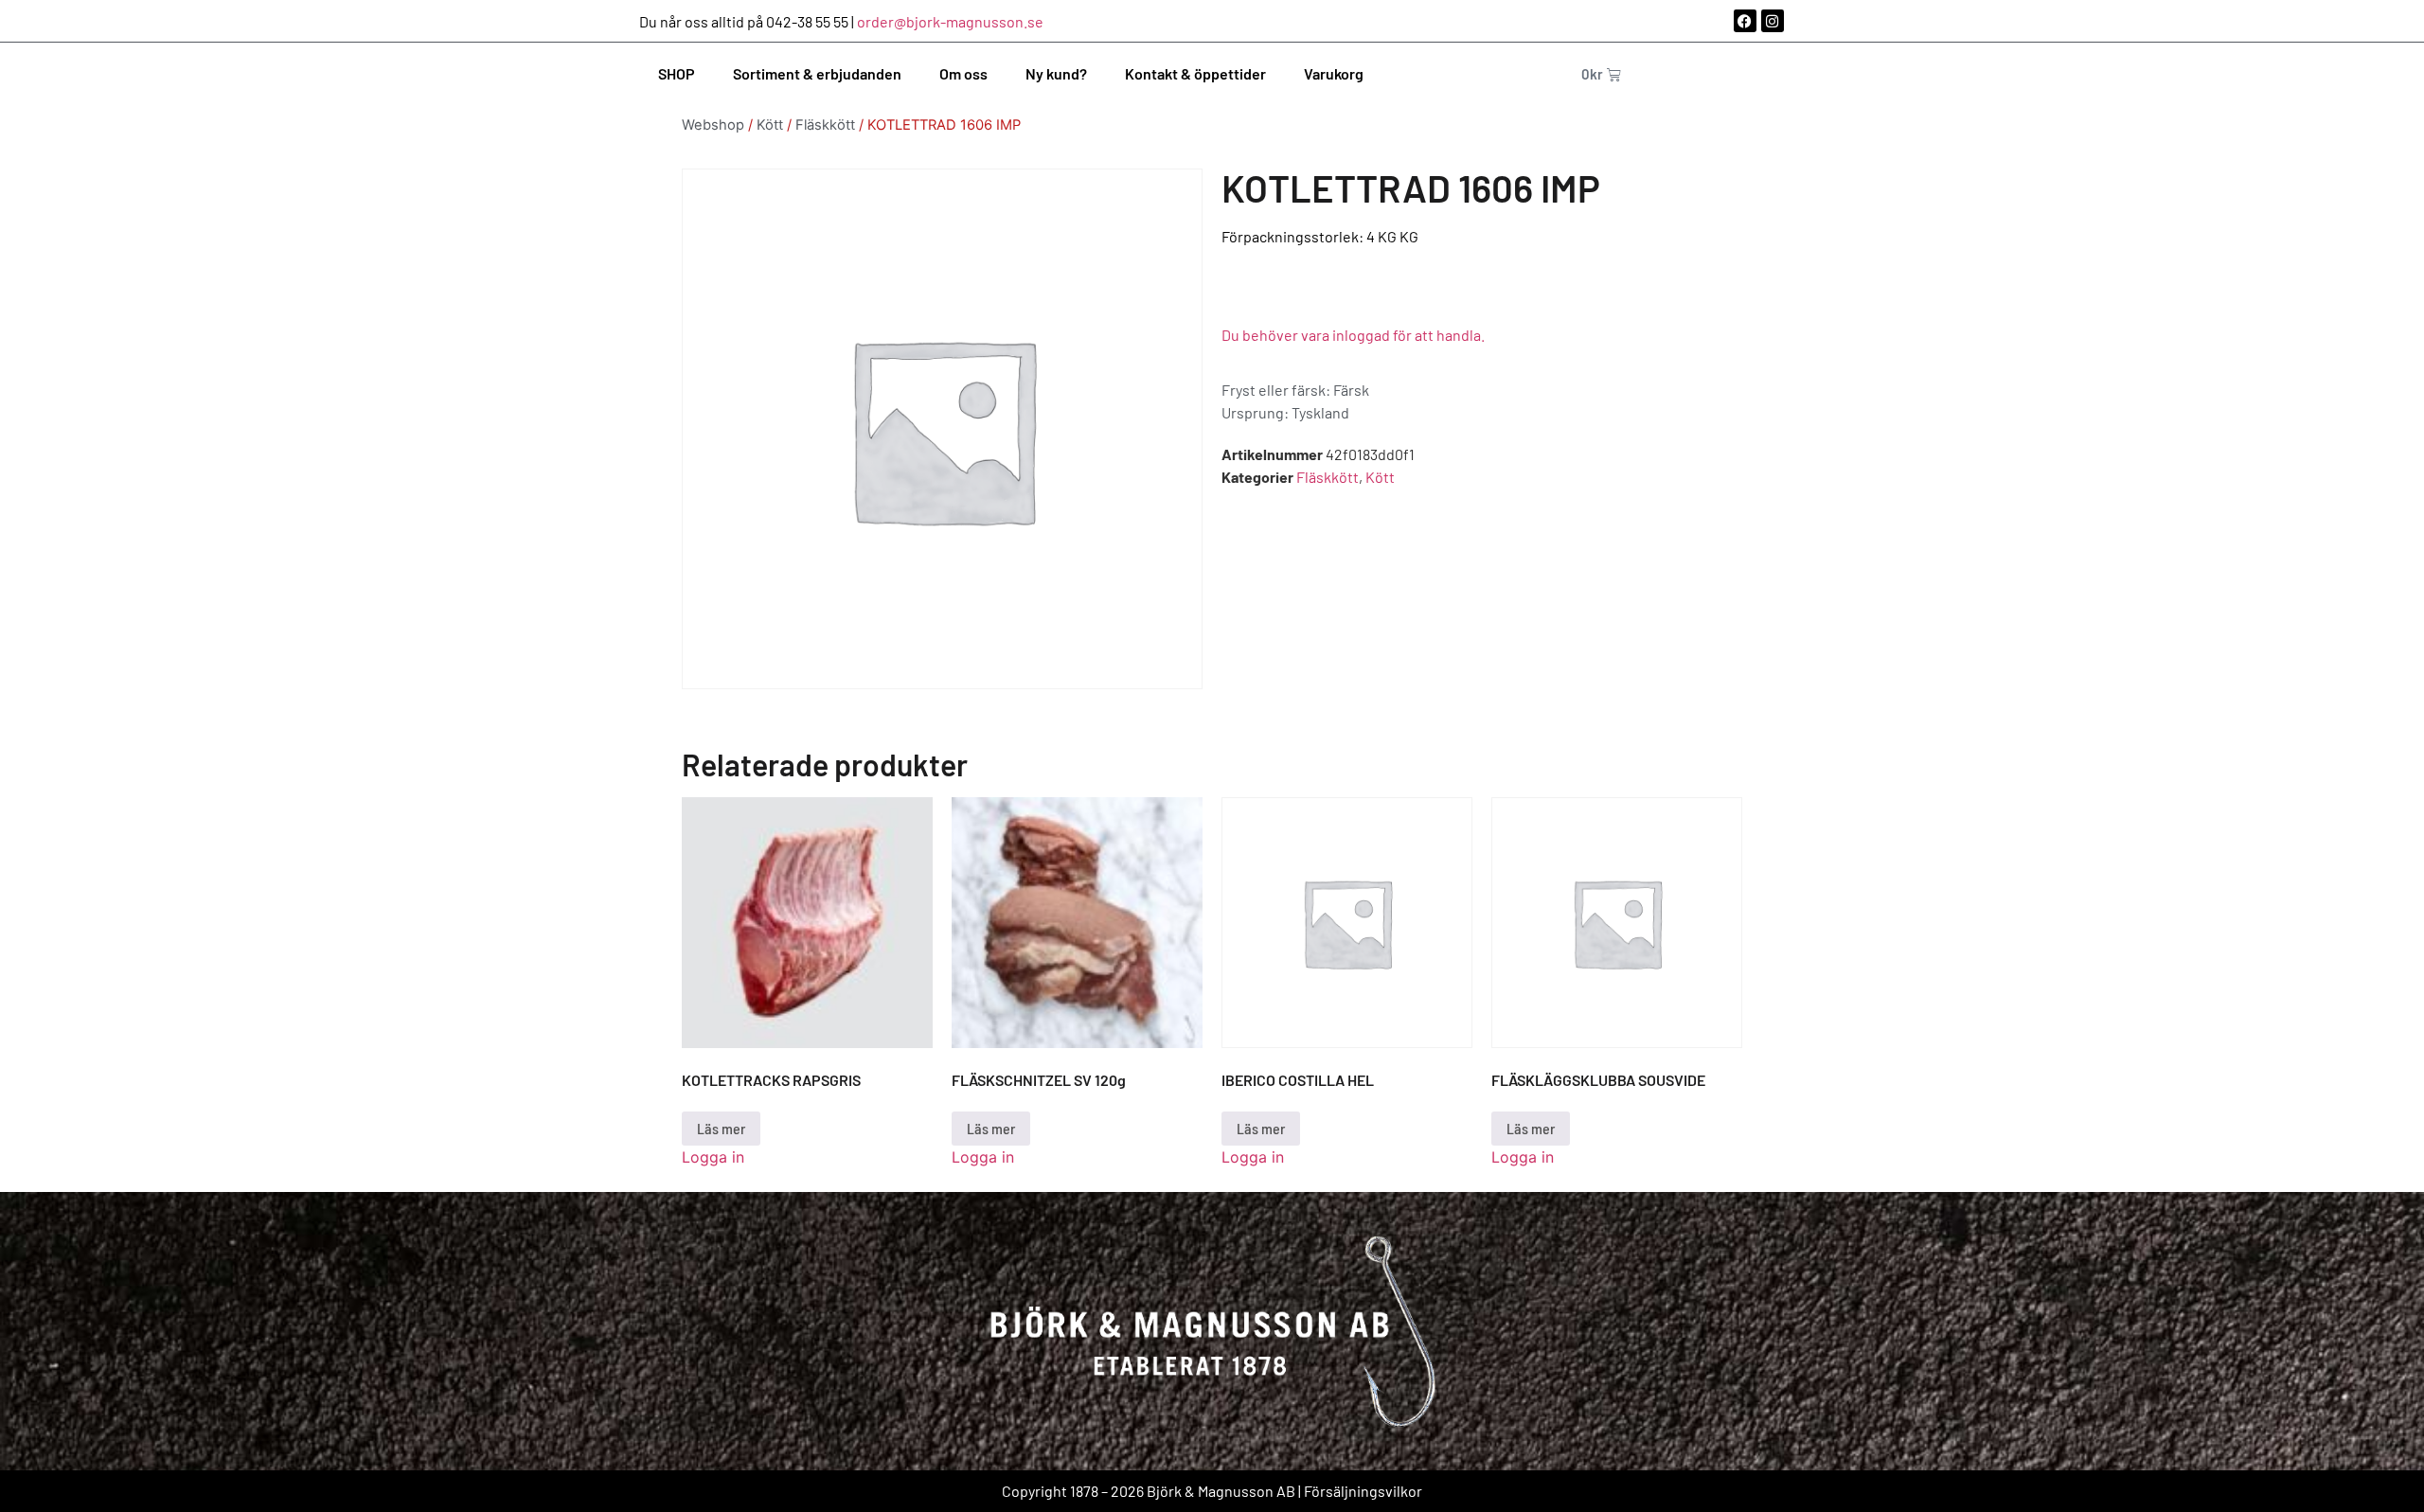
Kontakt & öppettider (1195, 73)
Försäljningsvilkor (1363, 1491)
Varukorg (1334, 73)
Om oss (963, 73)
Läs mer (721, 1128)
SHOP (677, 73)
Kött (770, 125)
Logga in (713, 1157)
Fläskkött (825, 125)
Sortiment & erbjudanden (817, 73)
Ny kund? (1056, 73)
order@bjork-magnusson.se (950, 21)
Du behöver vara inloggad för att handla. (1353, 335)
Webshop (713, 125)
